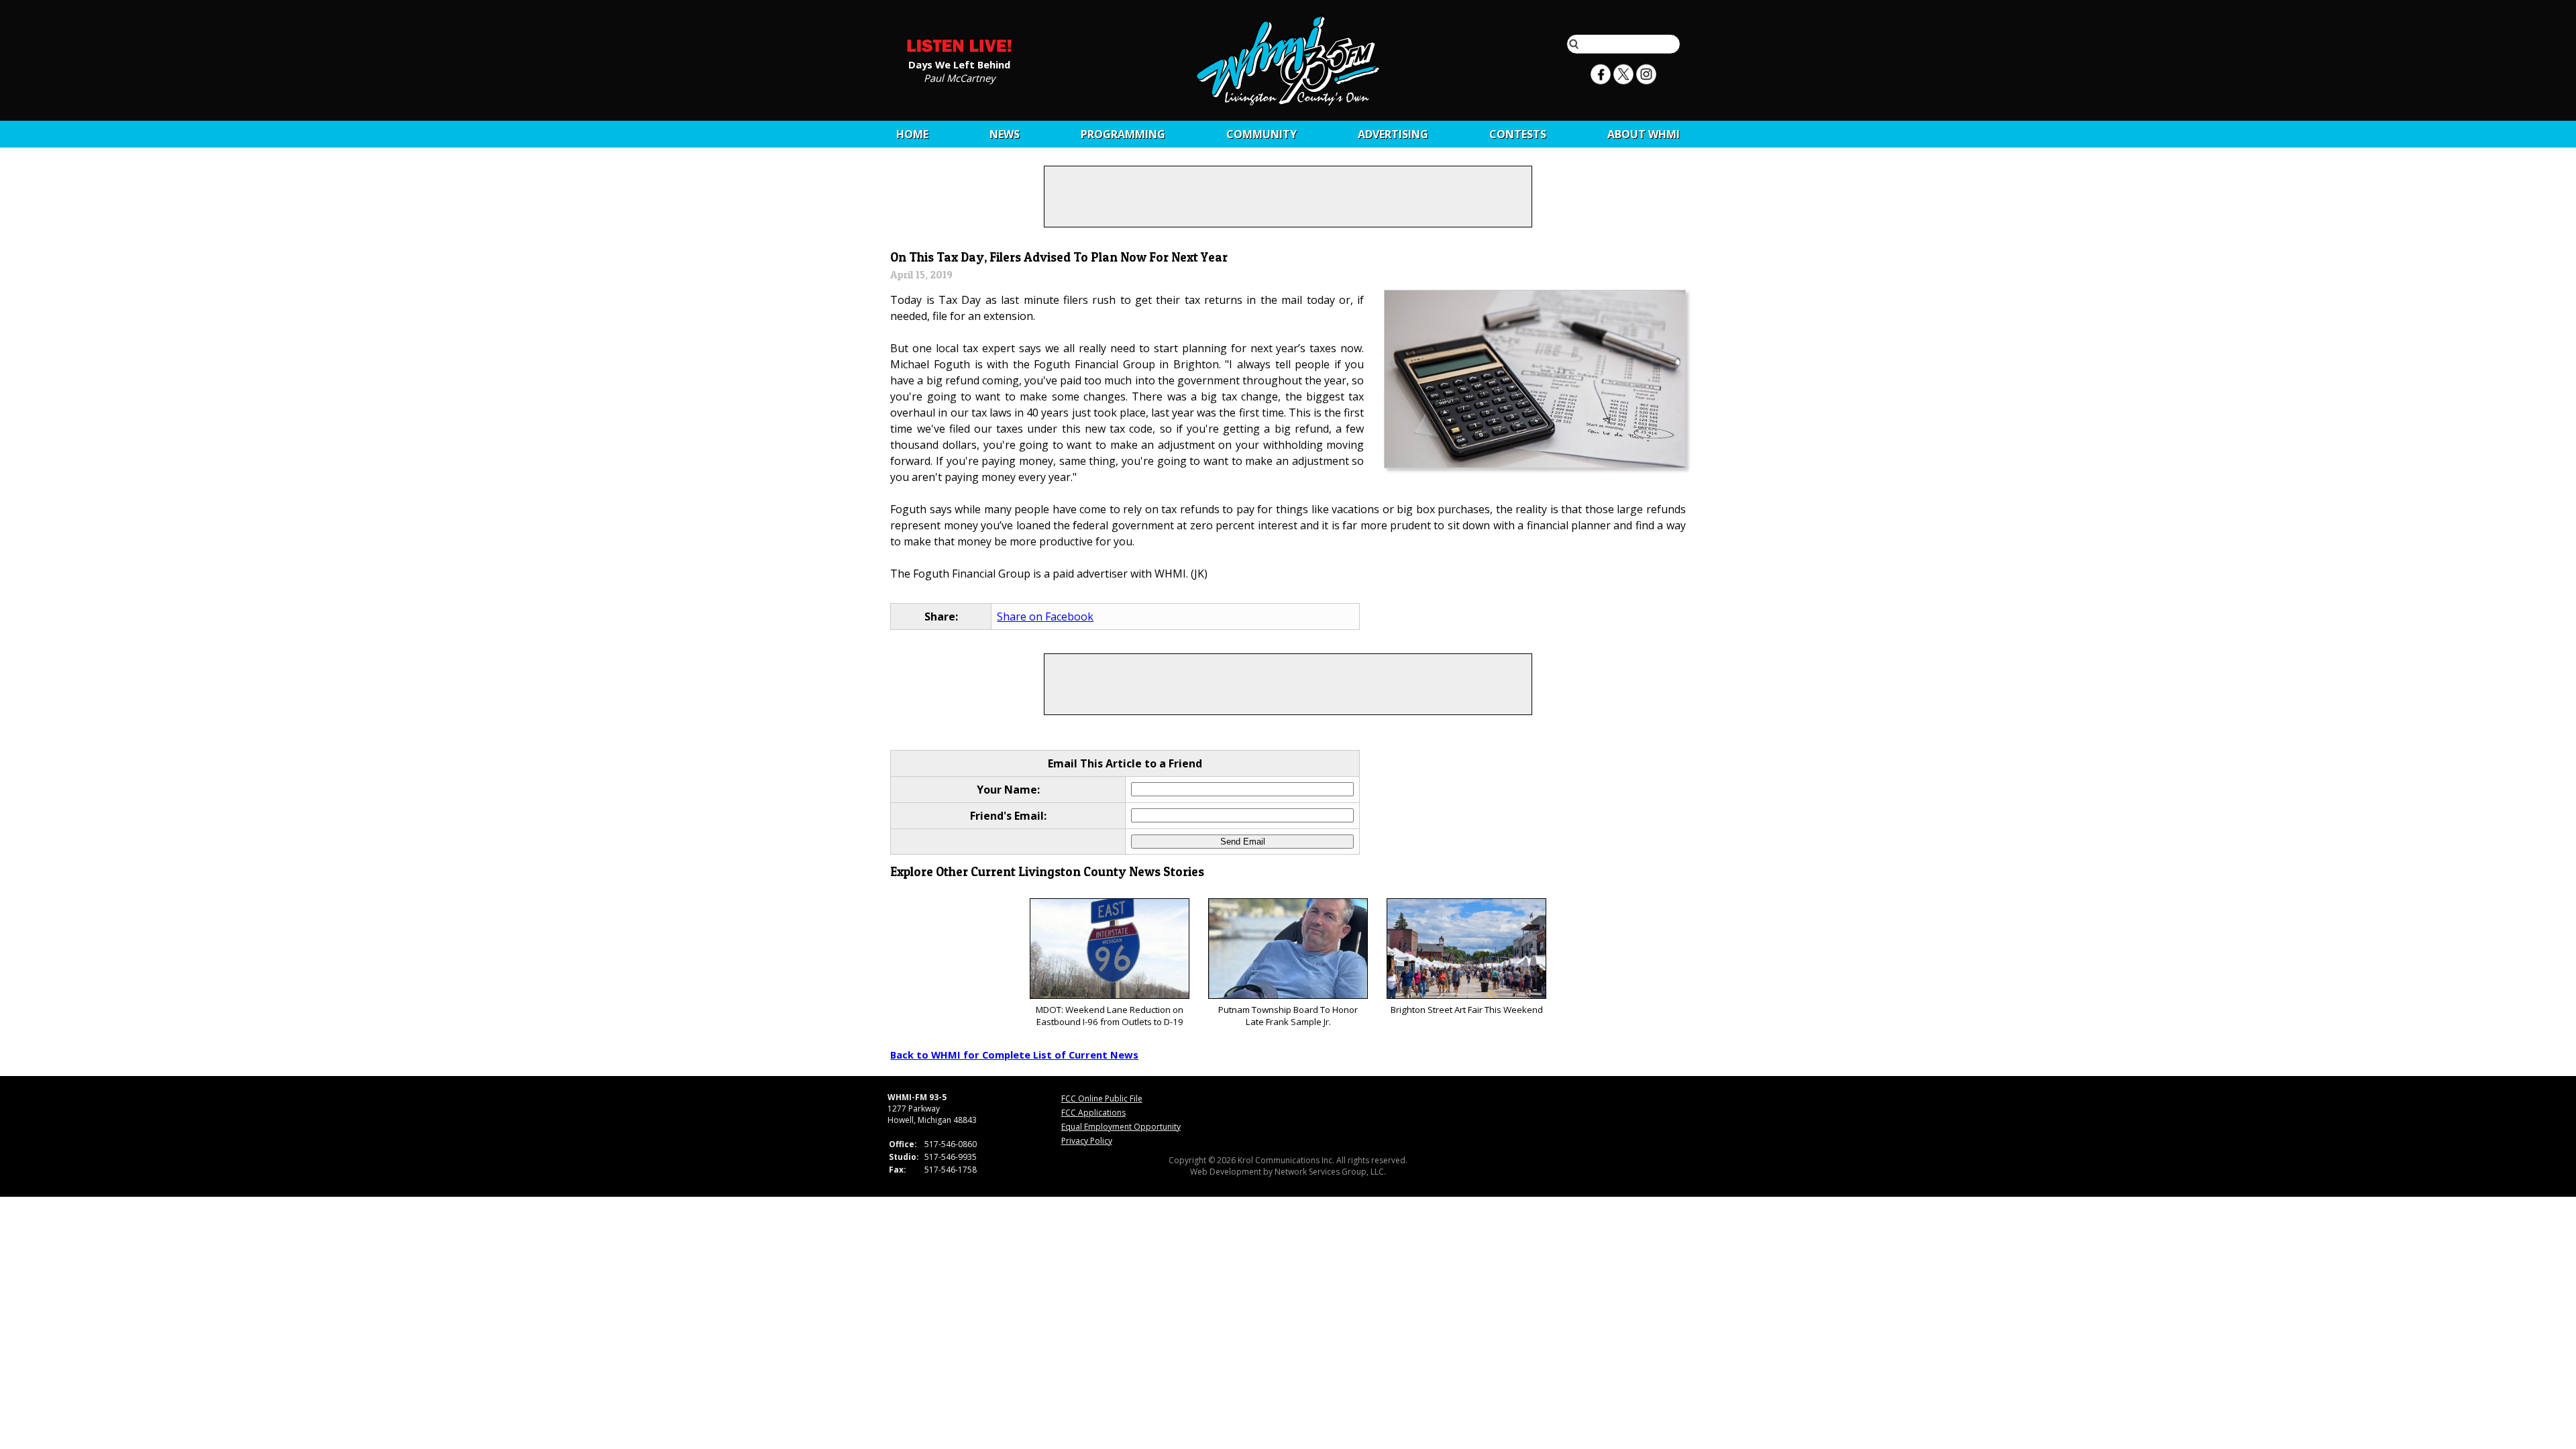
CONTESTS (1518, 134)
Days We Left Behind (959, 64)
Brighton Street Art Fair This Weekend (1467, 1010)
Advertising (1393, 134)
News (1005, 134)
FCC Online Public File (1102, 1098)
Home (912, 134)
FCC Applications (1093, 1113)
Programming (1123, 134)
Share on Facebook (1045, 616)
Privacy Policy (1087, 1141)
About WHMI (1644, 134)
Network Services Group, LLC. (1330, 1172)
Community (1262, 134)
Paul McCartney (959, 77)
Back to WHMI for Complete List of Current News (1014, 1055)
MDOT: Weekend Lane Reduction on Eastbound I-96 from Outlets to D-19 (1110, 1016)
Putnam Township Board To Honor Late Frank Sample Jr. (1288, 1016)
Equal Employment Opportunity (1121, 1127)
